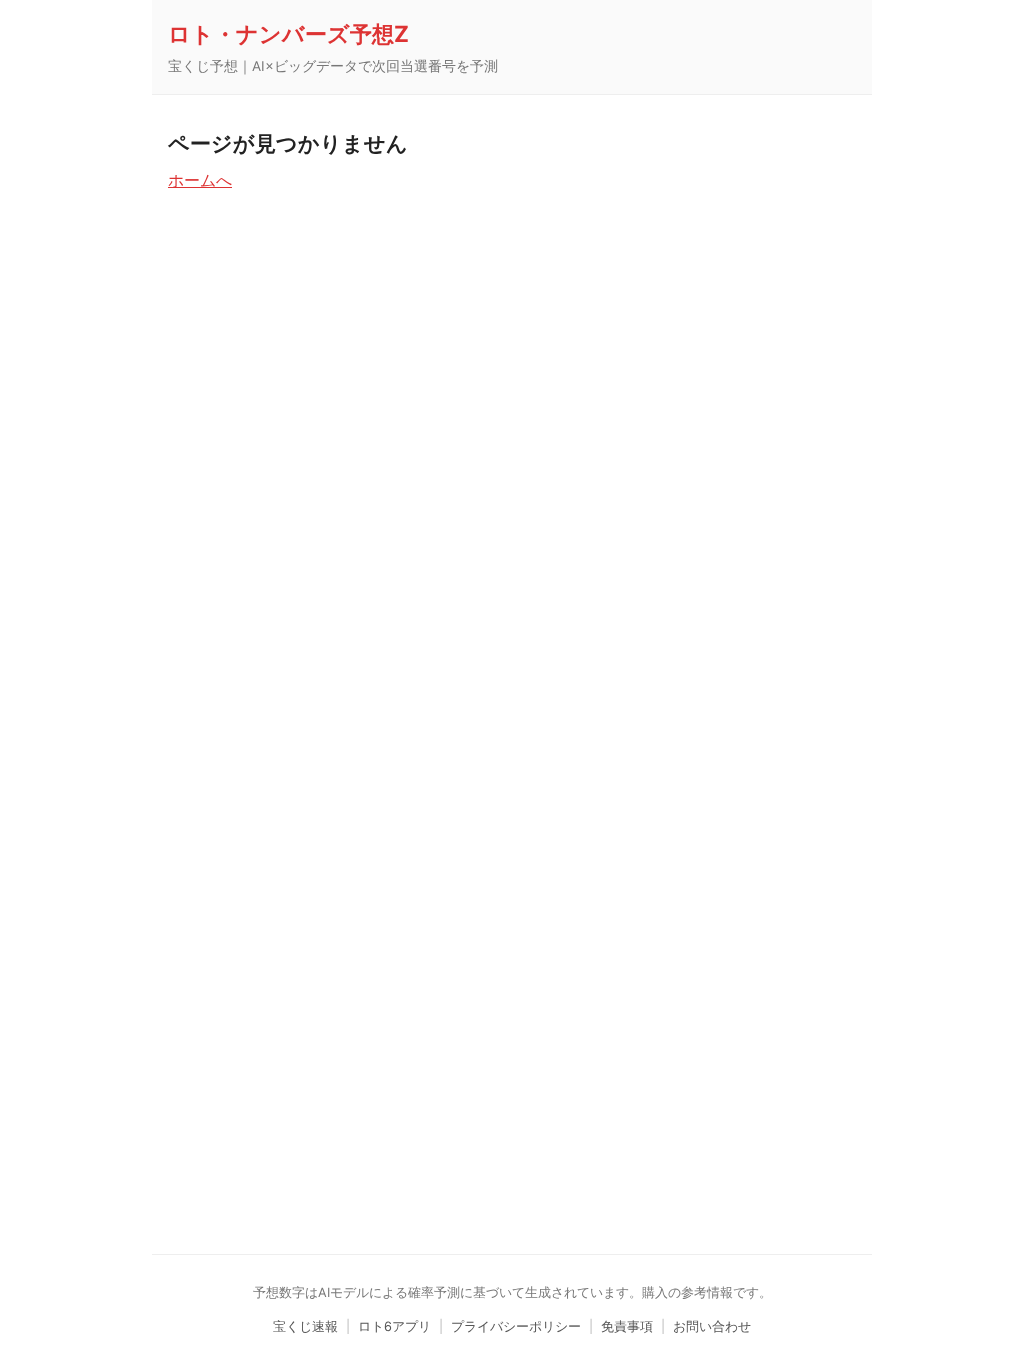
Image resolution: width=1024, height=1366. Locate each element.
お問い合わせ (712, 1326)
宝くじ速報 (305, 1326)
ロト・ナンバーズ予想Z (288, 33)
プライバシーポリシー (516, 1326)
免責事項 (627, 1326)
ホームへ (200, 180)
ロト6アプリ (394, 1326)
